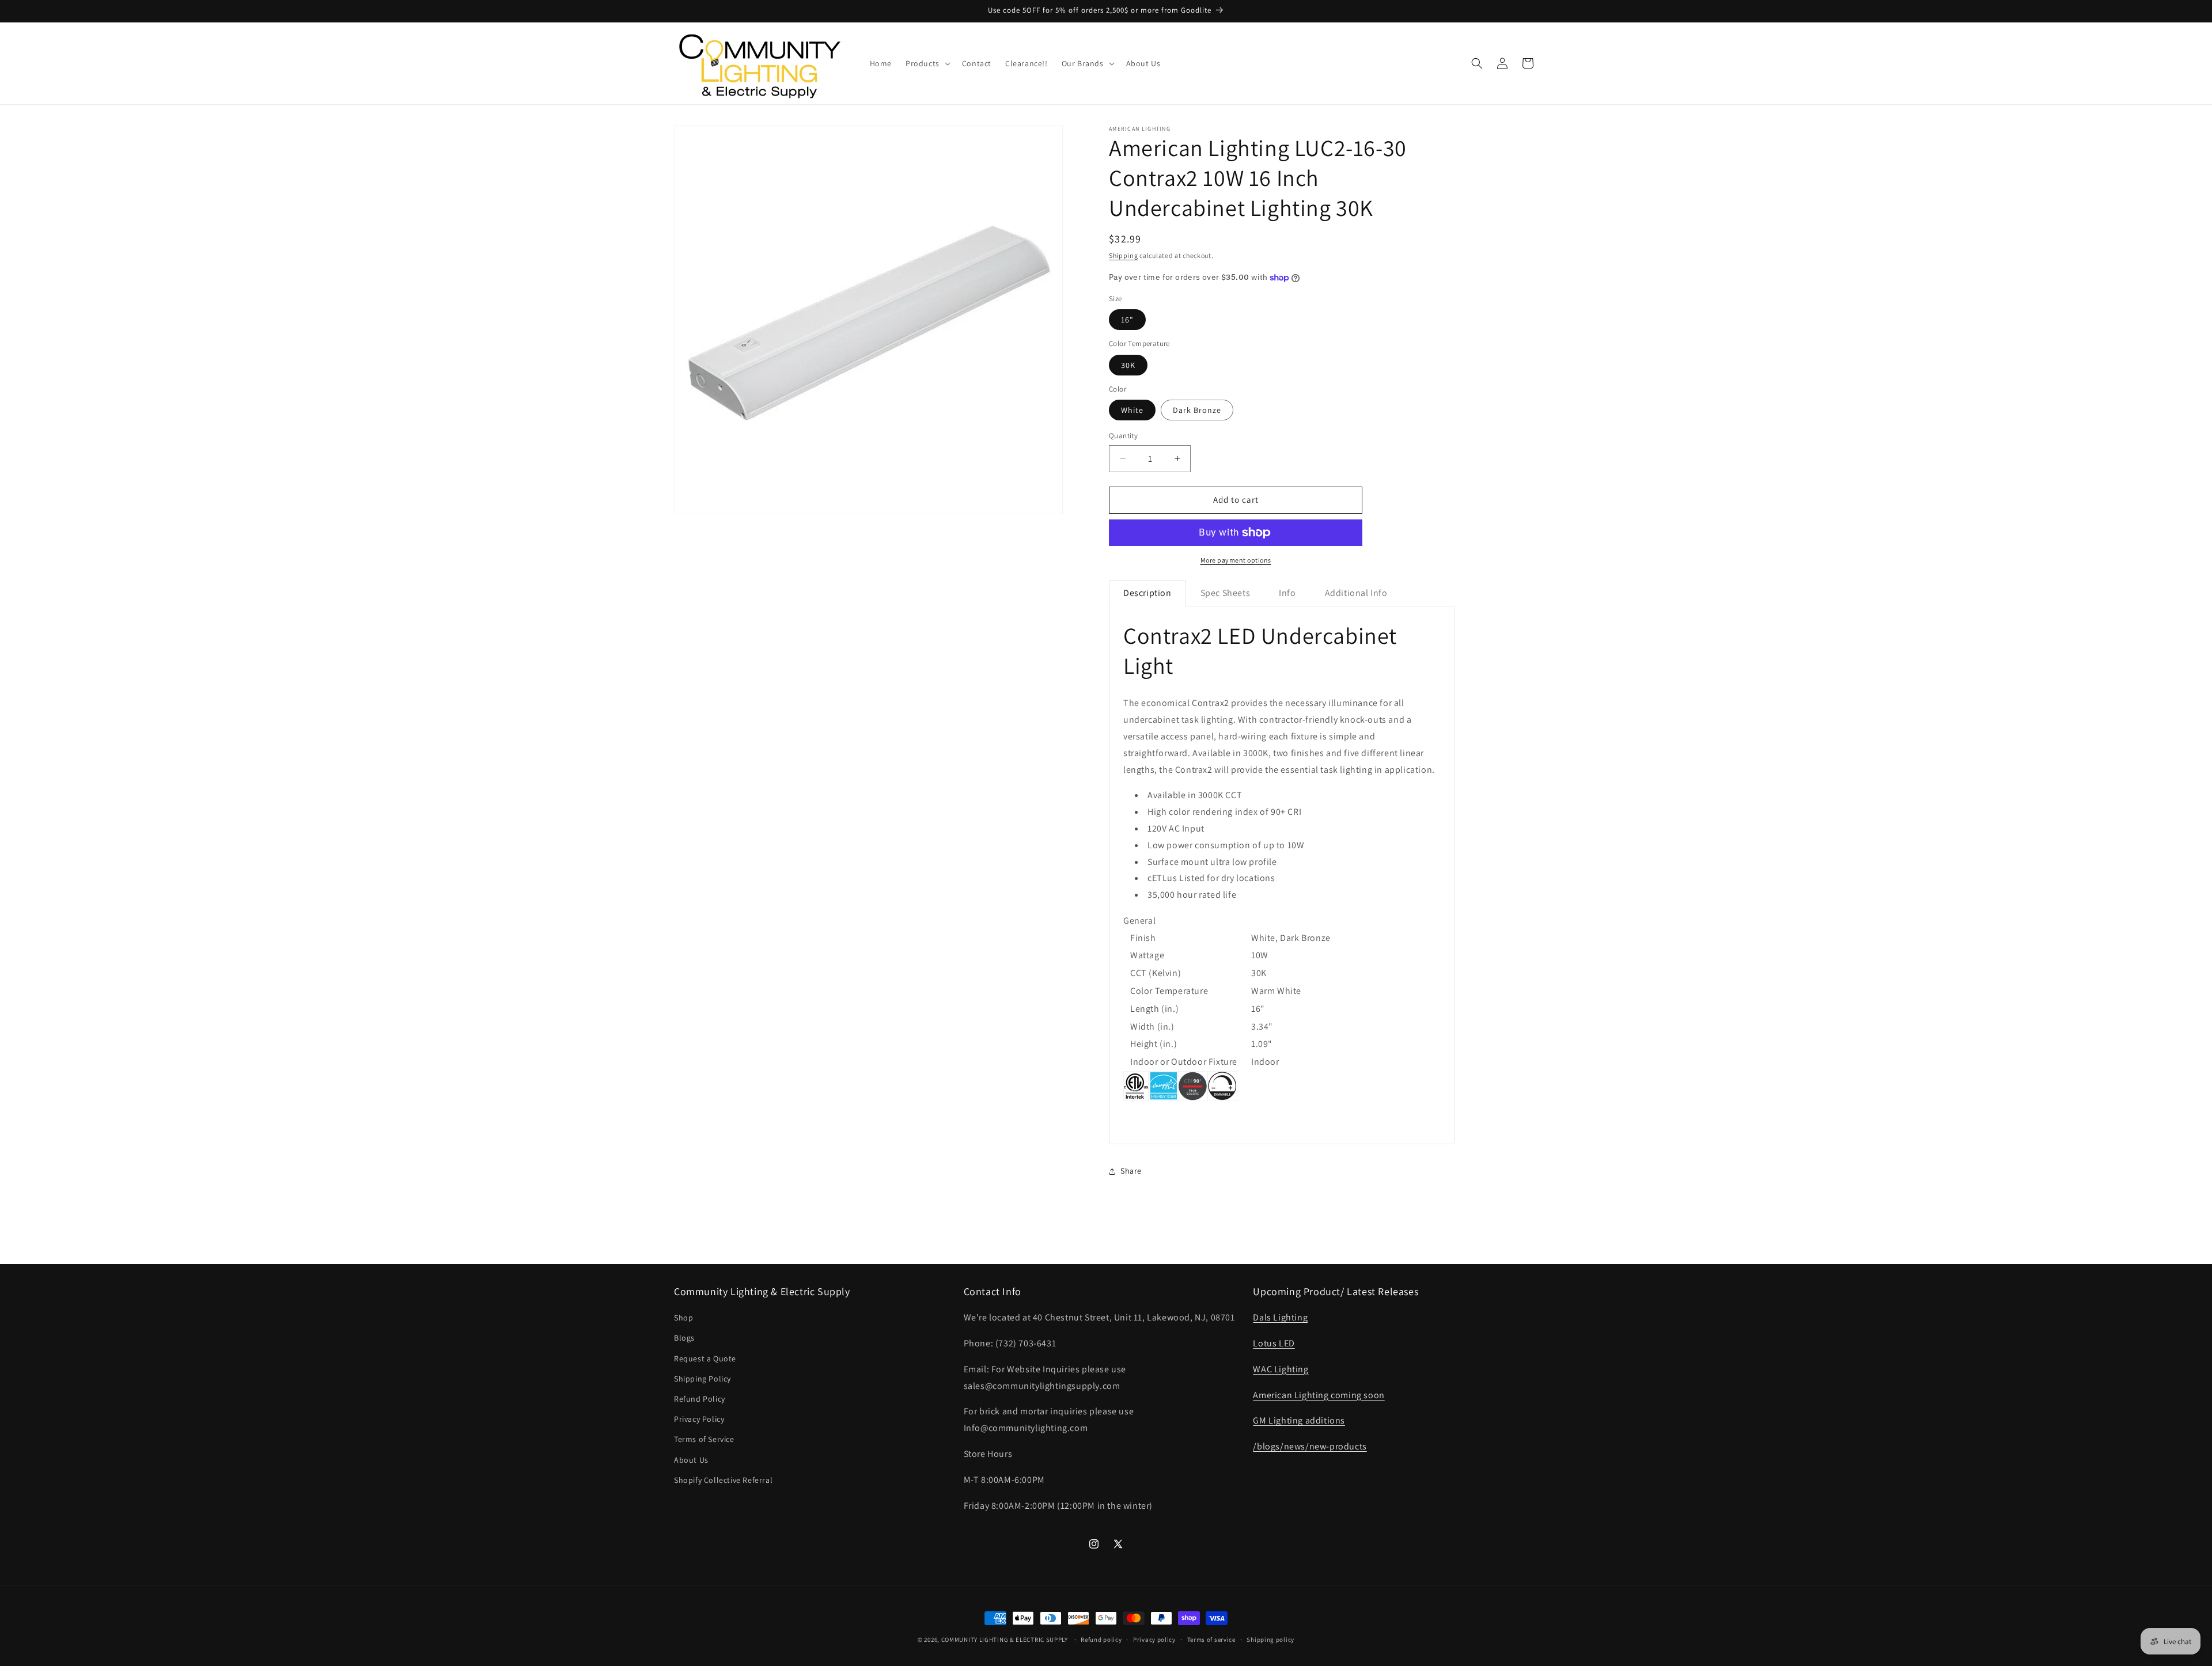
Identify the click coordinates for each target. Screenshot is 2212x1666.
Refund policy (1101, 1639)
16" (1127, 320)
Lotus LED (1274, 1343)
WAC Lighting (1281, 1369)
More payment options (1236, 560)
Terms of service (1211, 1639)
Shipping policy (1270, 1639)
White (1132, 410)
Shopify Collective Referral (723, 1480)
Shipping (1124, 255)
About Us (691, 1460)
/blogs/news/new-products (1310, 1446)
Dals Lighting (1280, 1317)
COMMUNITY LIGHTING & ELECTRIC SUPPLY (1005, 1640)
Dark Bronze (1197, 410)
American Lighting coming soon (1319, 1395)
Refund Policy (700, 1399)
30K (1128, 365)
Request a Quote (705, 1358)
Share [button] (1131, 1171)
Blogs (684, 1338)
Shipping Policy (702, 1379)
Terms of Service (704, 1440)
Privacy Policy (699, 1419)
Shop (683, 1318)
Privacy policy (1154, 1639)
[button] (927, 63)
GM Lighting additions (1299, 1421)
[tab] (1147, 593)
